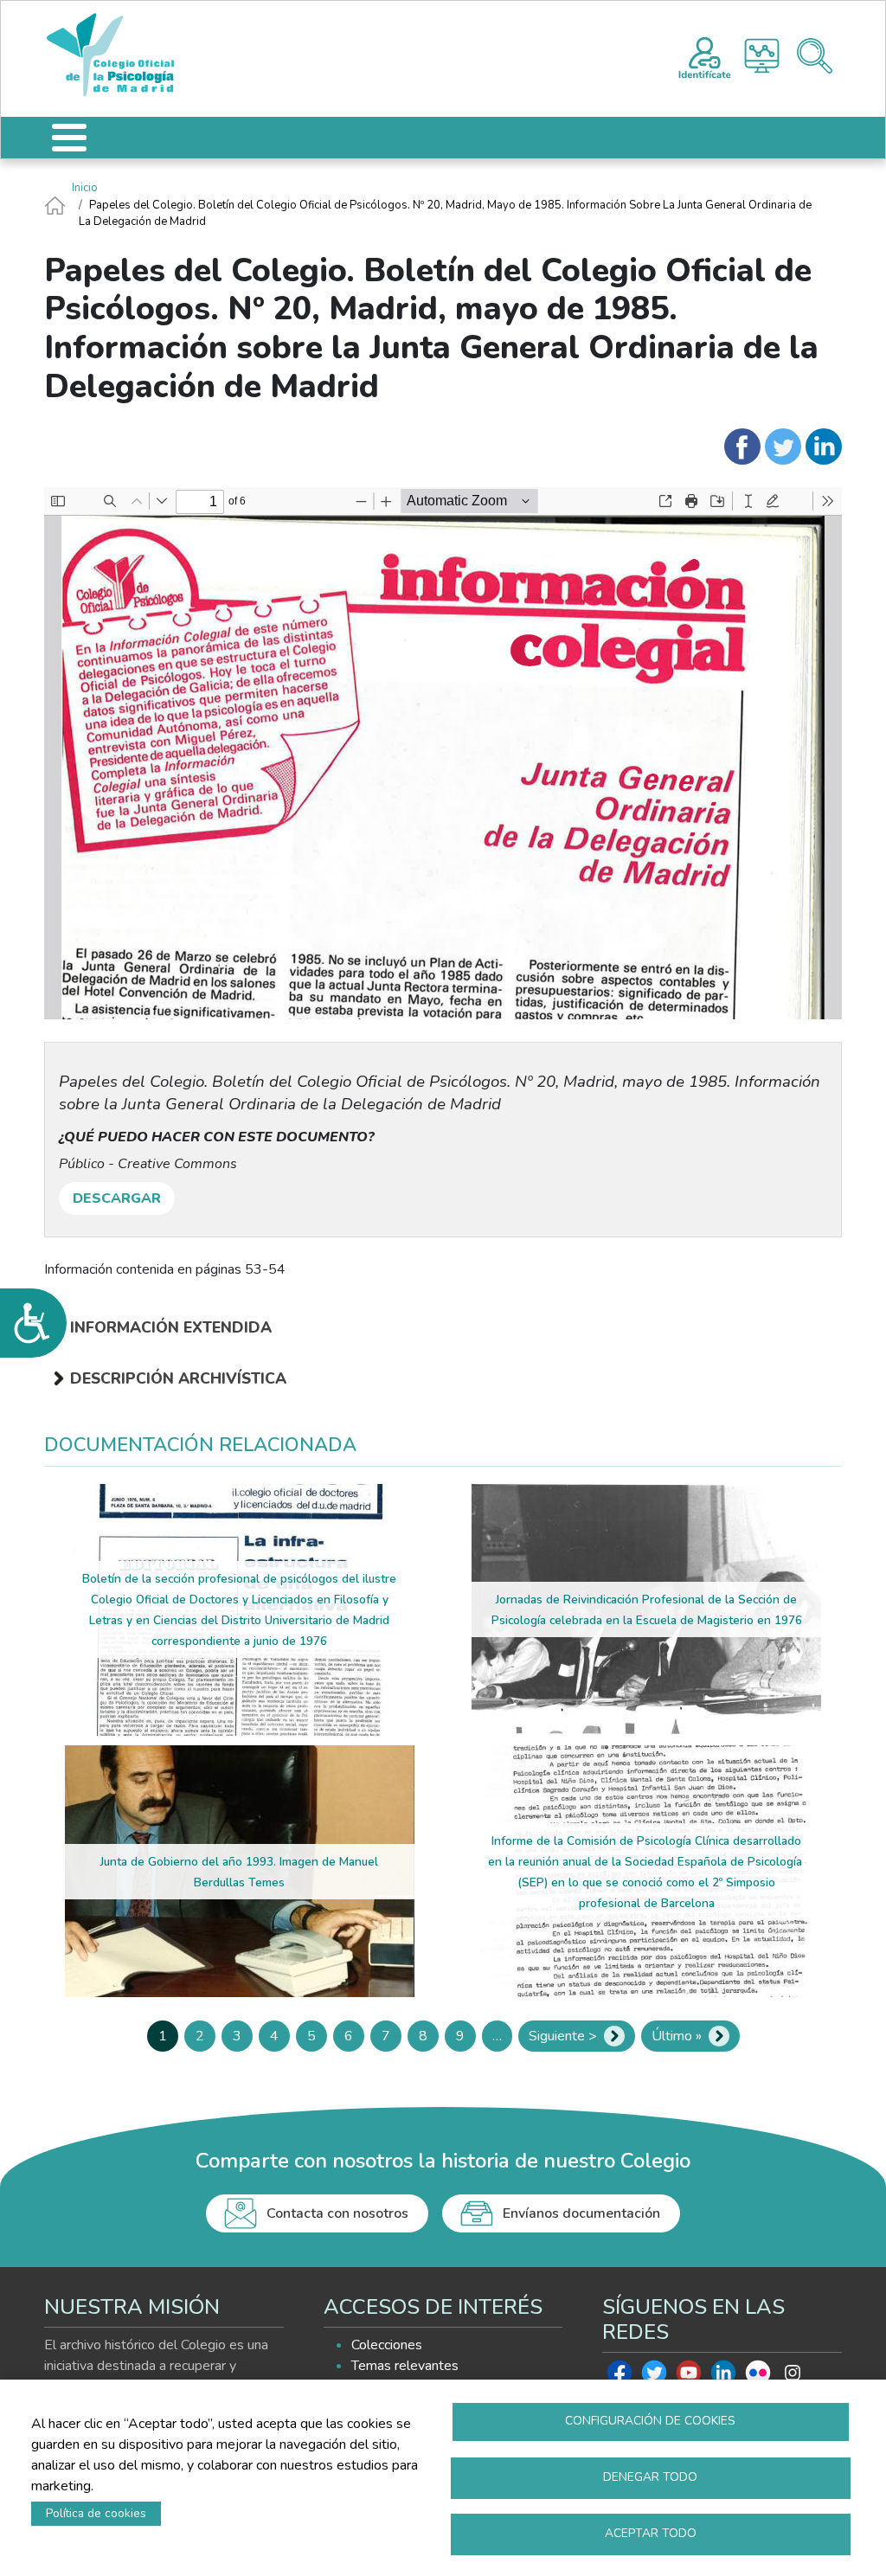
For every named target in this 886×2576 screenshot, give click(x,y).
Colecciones (387, 2345)
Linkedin (723, 2377)
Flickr (758, 2377)
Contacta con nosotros (337, 2213)
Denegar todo (650, 2477)
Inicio (85, 188)
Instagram (793, 2377)
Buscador (815, 56)
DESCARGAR (117, 1198)
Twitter (654, 2377)
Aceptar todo (651, 2533)
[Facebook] (742, 446)
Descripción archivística (178, 1378)
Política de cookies (96, 2513)
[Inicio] (119, 55)
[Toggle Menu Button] (69, 138)
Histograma (762, 56)
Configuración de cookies (650, 2421)
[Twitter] (783, 446)
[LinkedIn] (824, 446)
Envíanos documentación (581, 2213)
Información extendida (171, 1327)
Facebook (620, 2377)
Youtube (689, 2377)
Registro (705, 55)
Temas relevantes (405, 2366)
